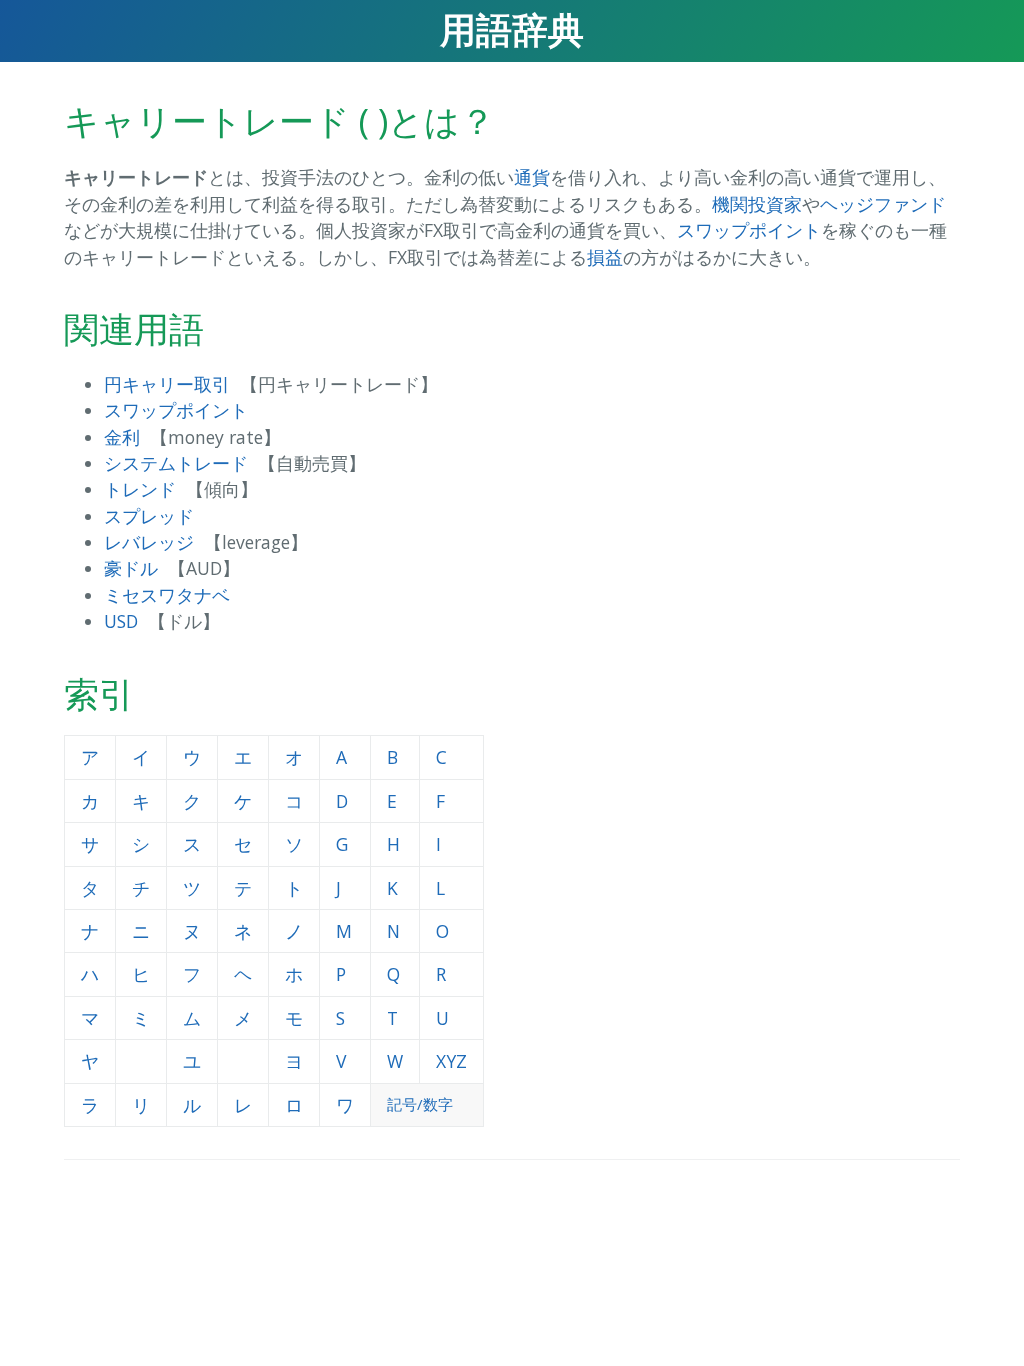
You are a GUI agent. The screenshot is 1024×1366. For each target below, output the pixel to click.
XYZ (451, 1061)
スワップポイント (749, 230)
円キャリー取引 (167, 384)
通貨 (532, 177)
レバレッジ (149, 542)
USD (121, 621)
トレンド (140, 489)
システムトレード (176, 463)
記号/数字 (420, 1104)
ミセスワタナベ (167, 595)
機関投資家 (757, 204)
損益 (605, 257)
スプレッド (149, 516)
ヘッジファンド (883, 204)
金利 (122, 437)
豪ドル (131, 568)
